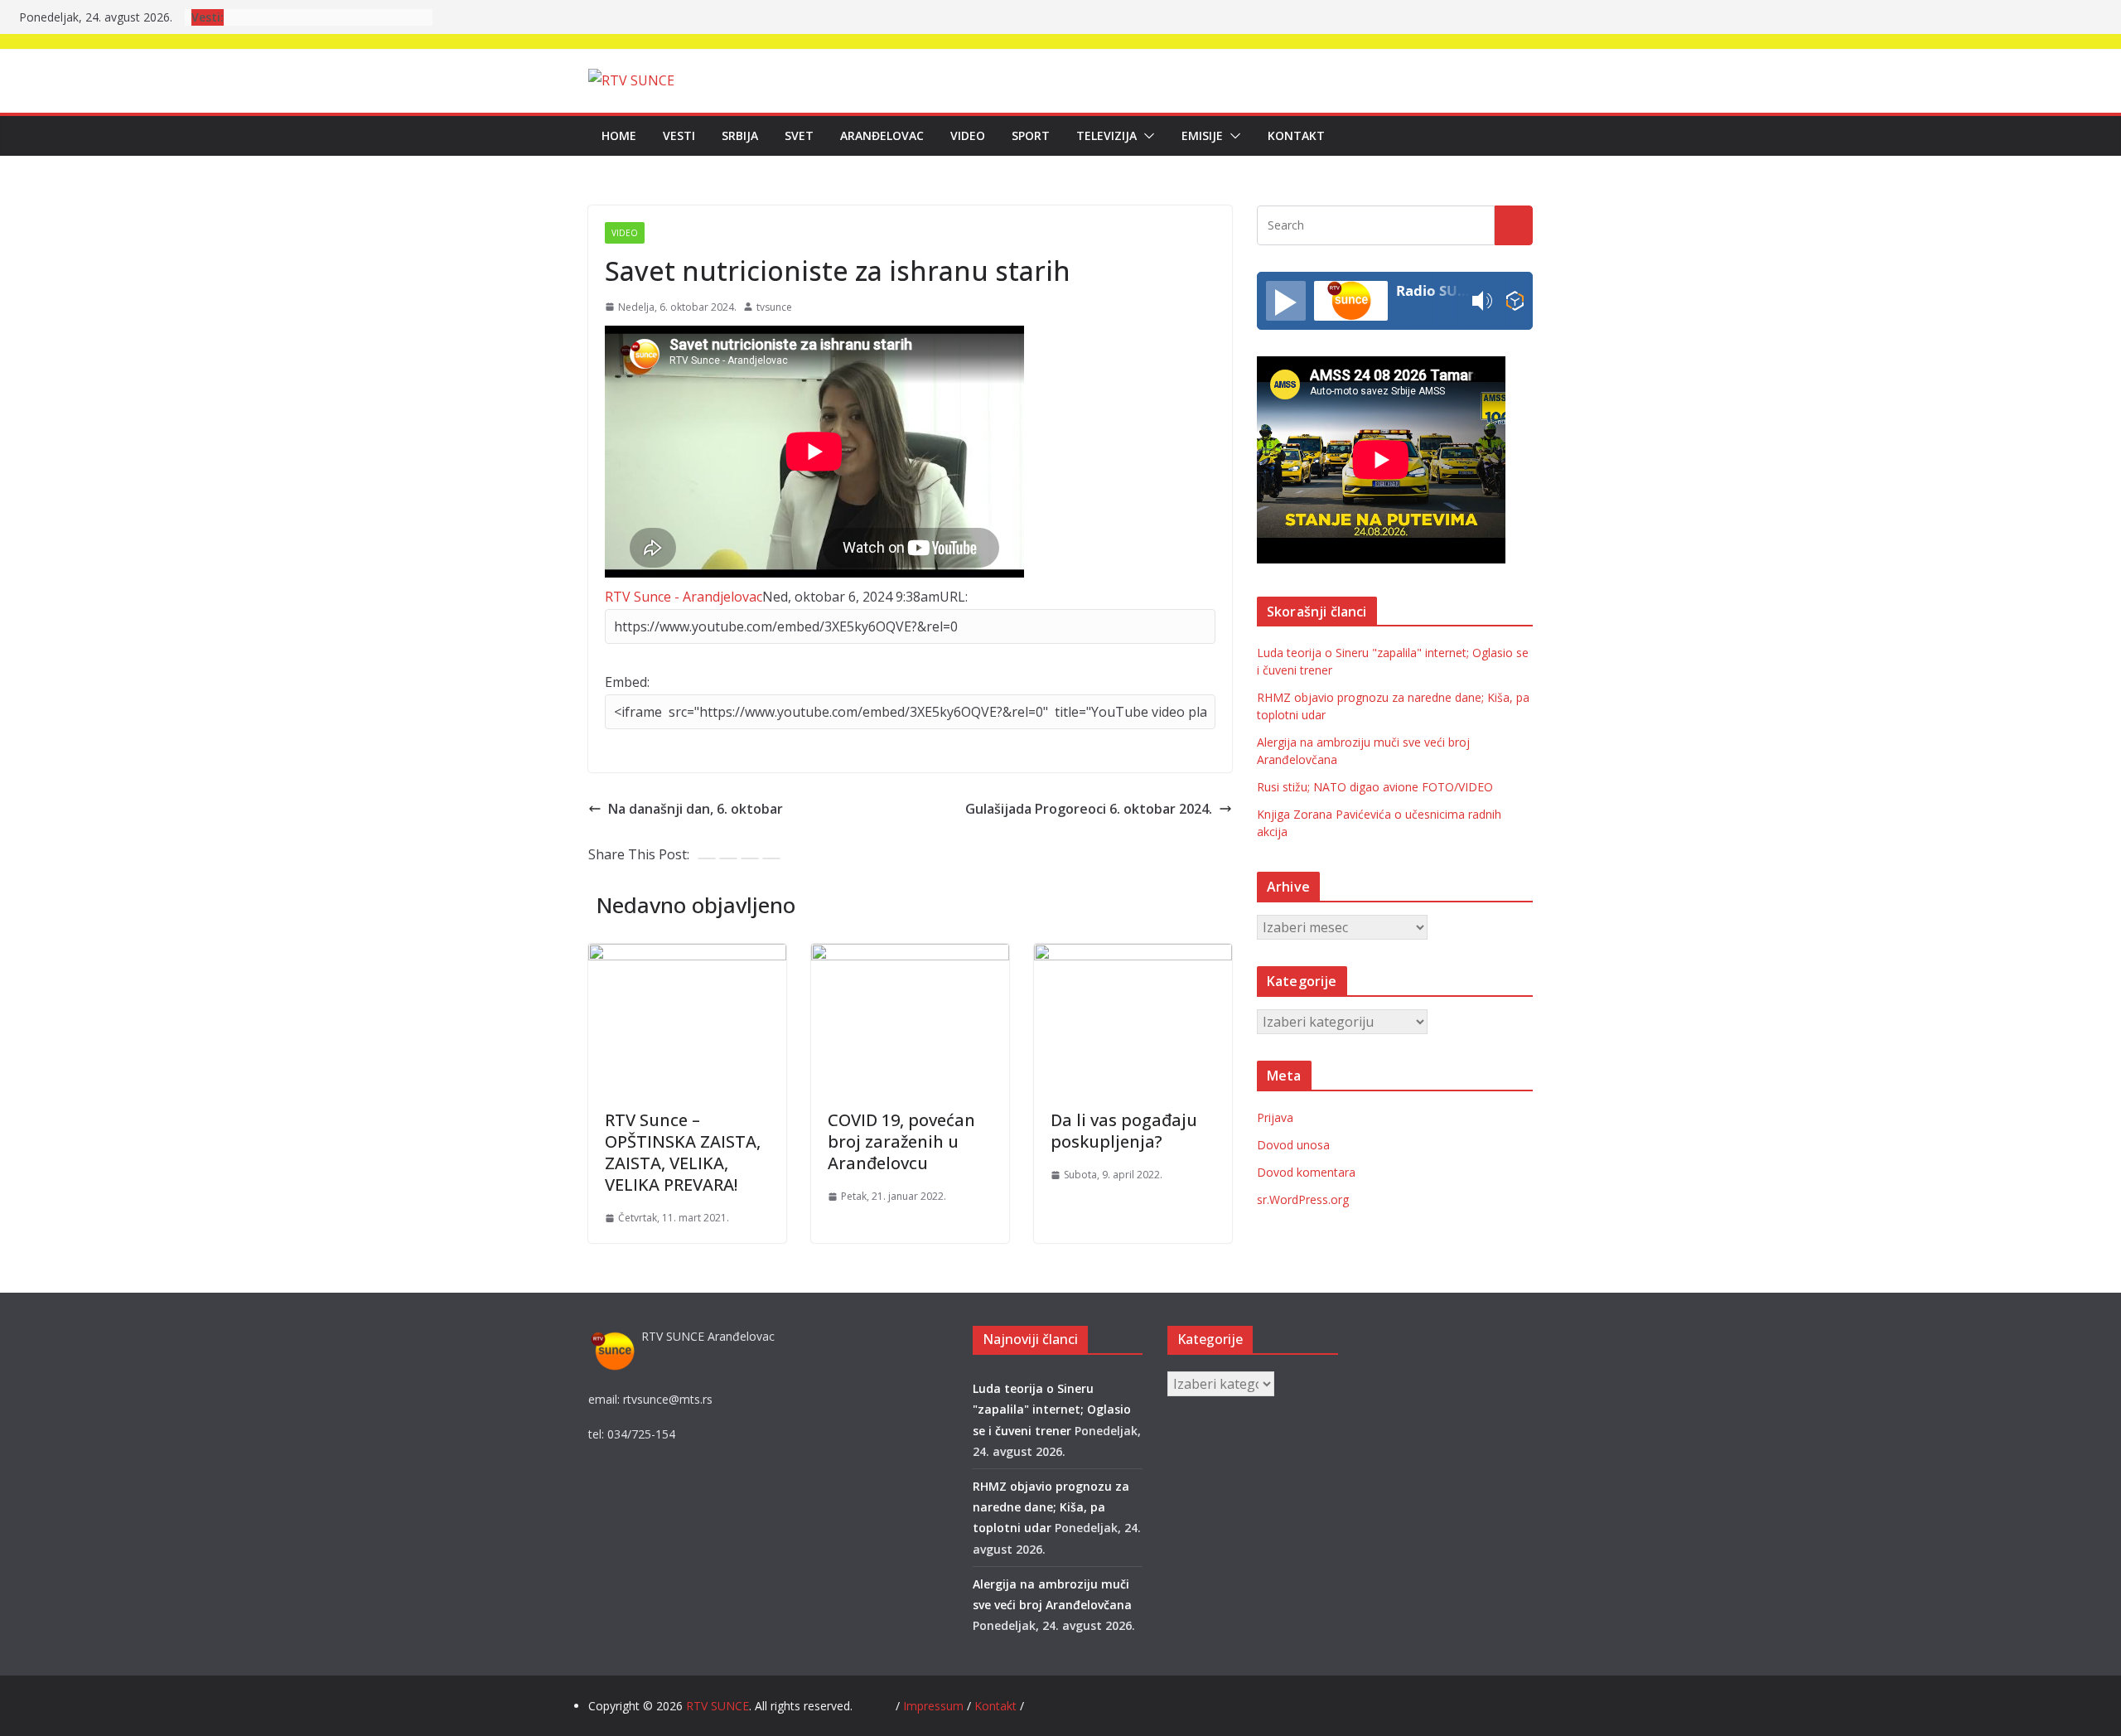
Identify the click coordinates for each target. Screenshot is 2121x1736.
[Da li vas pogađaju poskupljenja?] (1133, 955)
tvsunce (774, 307)
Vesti (679, 135)
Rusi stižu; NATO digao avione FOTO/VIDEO (1375, 787)
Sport (1031, 135)
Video (968, 135)
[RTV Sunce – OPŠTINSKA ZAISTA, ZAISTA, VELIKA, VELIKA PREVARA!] (687, 955)
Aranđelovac (882, 135)
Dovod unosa (1293, 1145)
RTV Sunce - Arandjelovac (684, 597)
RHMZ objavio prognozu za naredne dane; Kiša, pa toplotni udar (1051, 1507)
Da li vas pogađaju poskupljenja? (1124, 1131)
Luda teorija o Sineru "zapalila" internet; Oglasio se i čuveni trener (1052, 1409)
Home (619, 135)
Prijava (1275, 1117)
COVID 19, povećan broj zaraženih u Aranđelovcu (901, 1141)
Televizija (1106, 135)
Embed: (627, 682)
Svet (799, 135)
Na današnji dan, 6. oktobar (696, 809)
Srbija (740, 135)
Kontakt (1296, 135)
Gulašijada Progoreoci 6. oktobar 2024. (1089, 809)
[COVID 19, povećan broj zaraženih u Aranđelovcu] (910, 955)
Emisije (1202, 135)
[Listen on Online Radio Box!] (1515, 301)
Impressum (935, 1706)
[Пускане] (1286, 301)
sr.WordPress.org (1303, 1199)
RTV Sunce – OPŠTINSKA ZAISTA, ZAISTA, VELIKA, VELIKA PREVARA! (683, 1152)
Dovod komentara (1306, 1172)
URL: (954, 597)
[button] (1146, 136)
